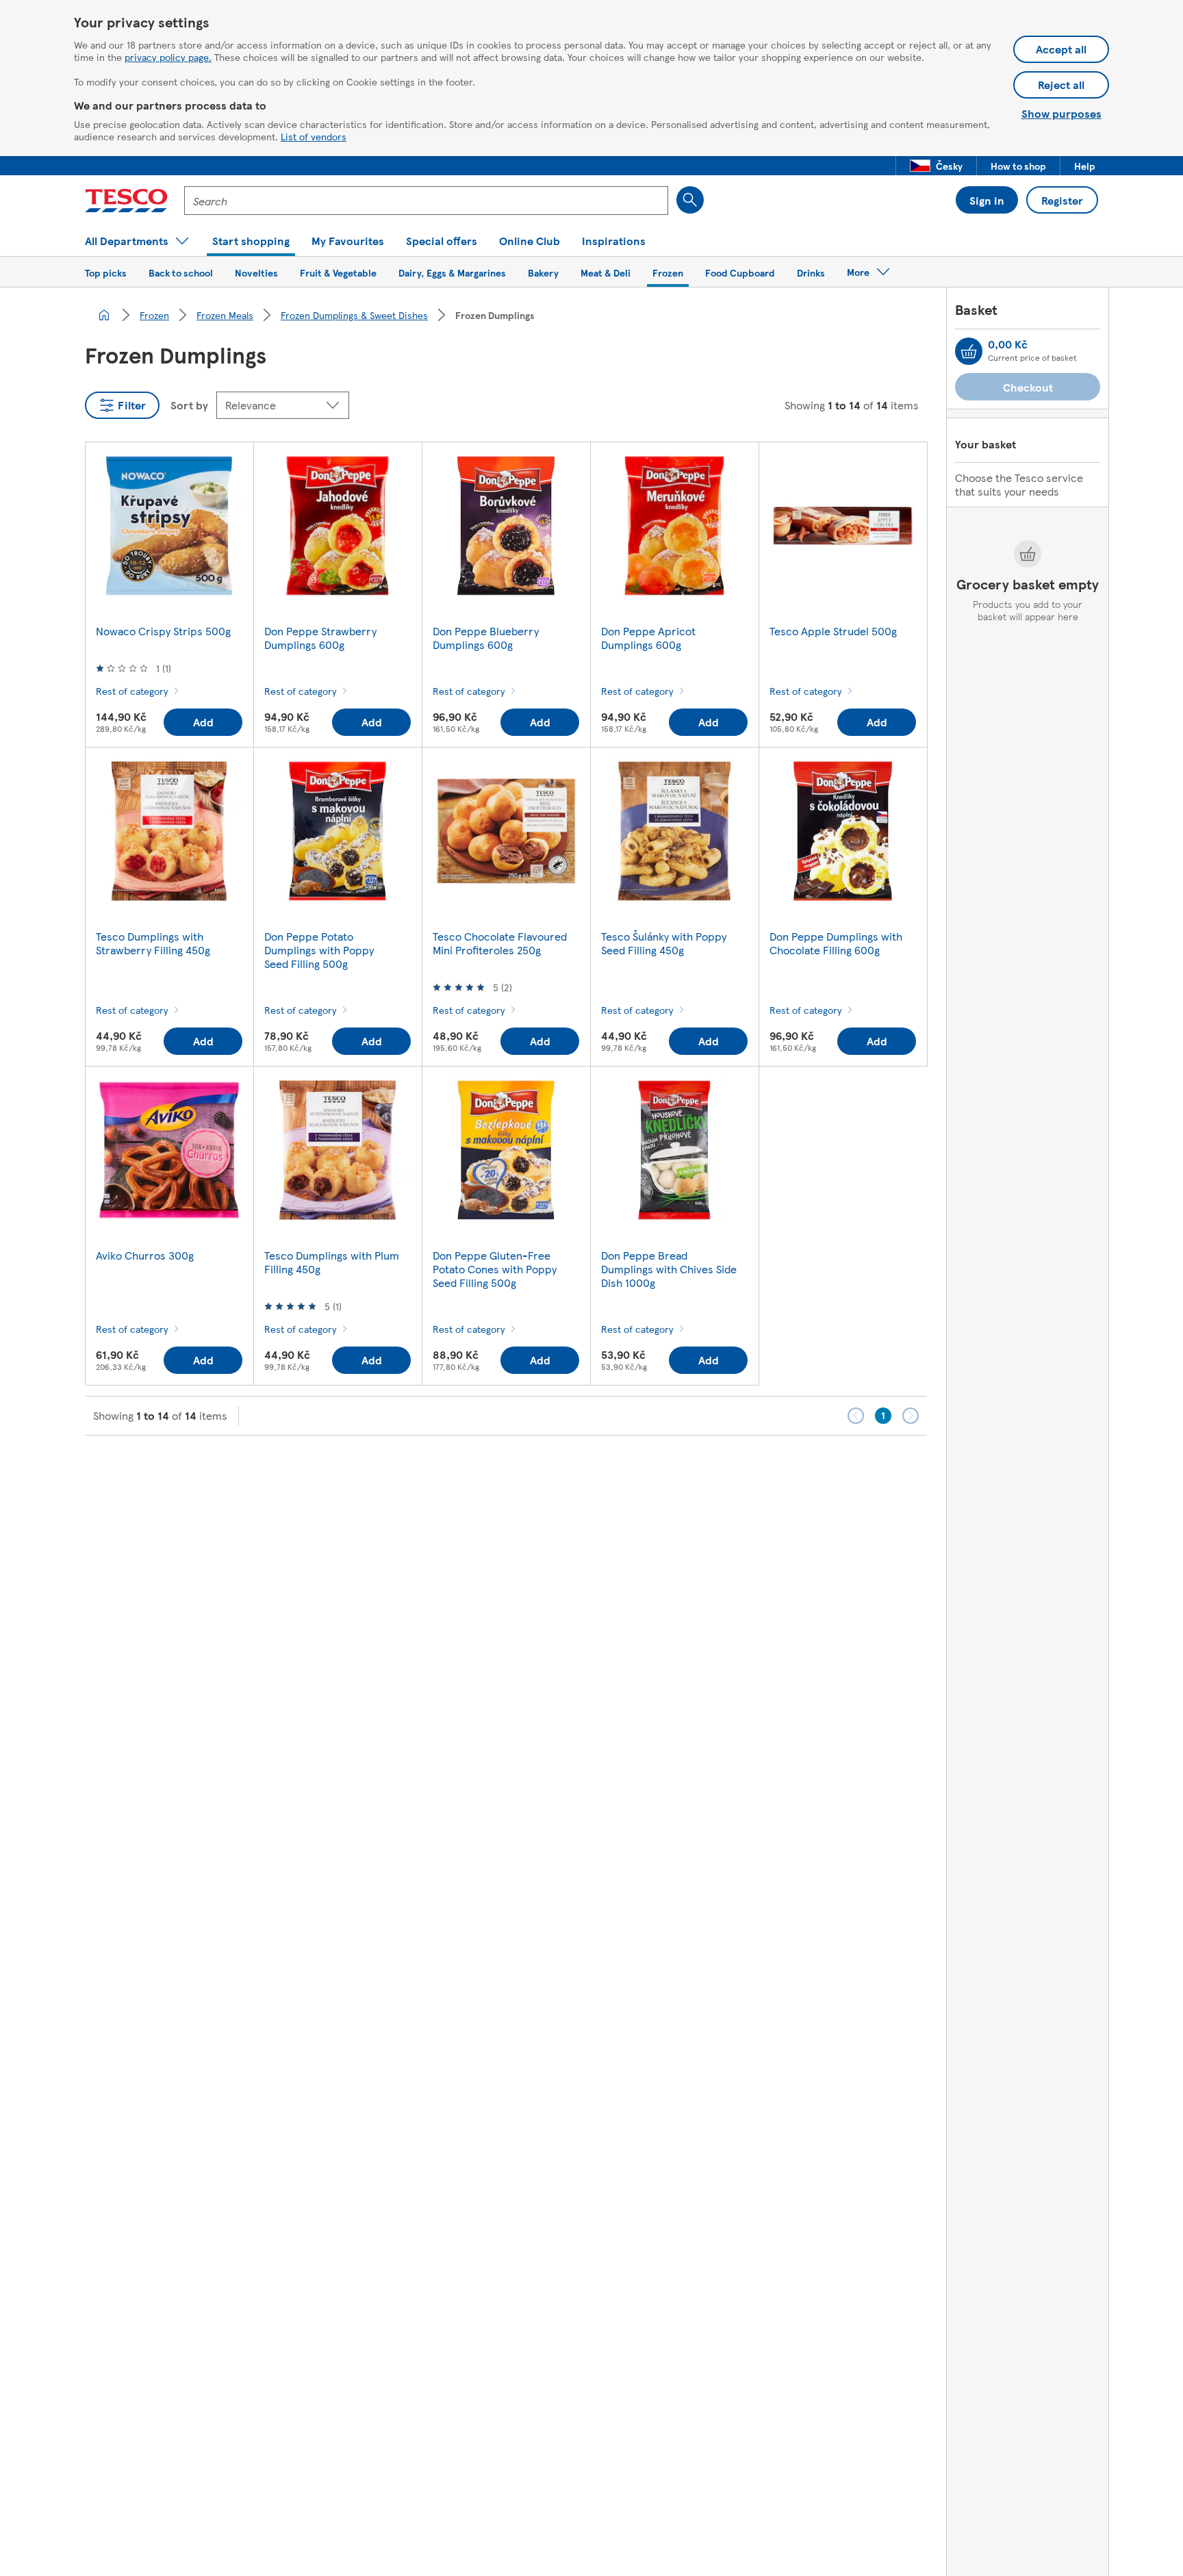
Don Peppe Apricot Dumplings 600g (648, 638)
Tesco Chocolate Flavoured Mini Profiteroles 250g (500, 943)
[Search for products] (690, 200)
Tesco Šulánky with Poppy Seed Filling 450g (664, 943)
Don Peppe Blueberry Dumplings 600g (486, 638)
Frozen (154, 315)
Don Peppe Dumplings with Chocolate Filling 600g (836, 943)
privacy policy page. (168, 57)
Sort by (189, 405)
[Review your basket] (969, 351)
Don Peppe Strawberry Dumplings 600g (320, 638)
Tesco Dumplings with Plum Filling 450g (332, 1262)
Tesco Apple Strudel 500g (833, 631)
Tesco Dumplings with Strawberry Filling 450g (153, 943)
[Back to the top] (598, 1470)
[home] (104, 315)
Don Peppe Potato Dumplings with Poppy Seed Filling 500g (319, 950)
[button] (936, 166)
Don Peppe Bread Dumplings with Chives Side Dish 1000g (669, 1269)
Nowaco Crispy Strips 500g (163, 631)
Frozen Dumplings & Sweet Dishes (354, 315)
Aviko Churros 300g (145, 1255)
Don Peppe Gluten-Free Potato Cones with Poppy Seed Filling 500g (495, 1269)
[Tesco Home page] (126, 201)
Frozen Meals (225, 315)
